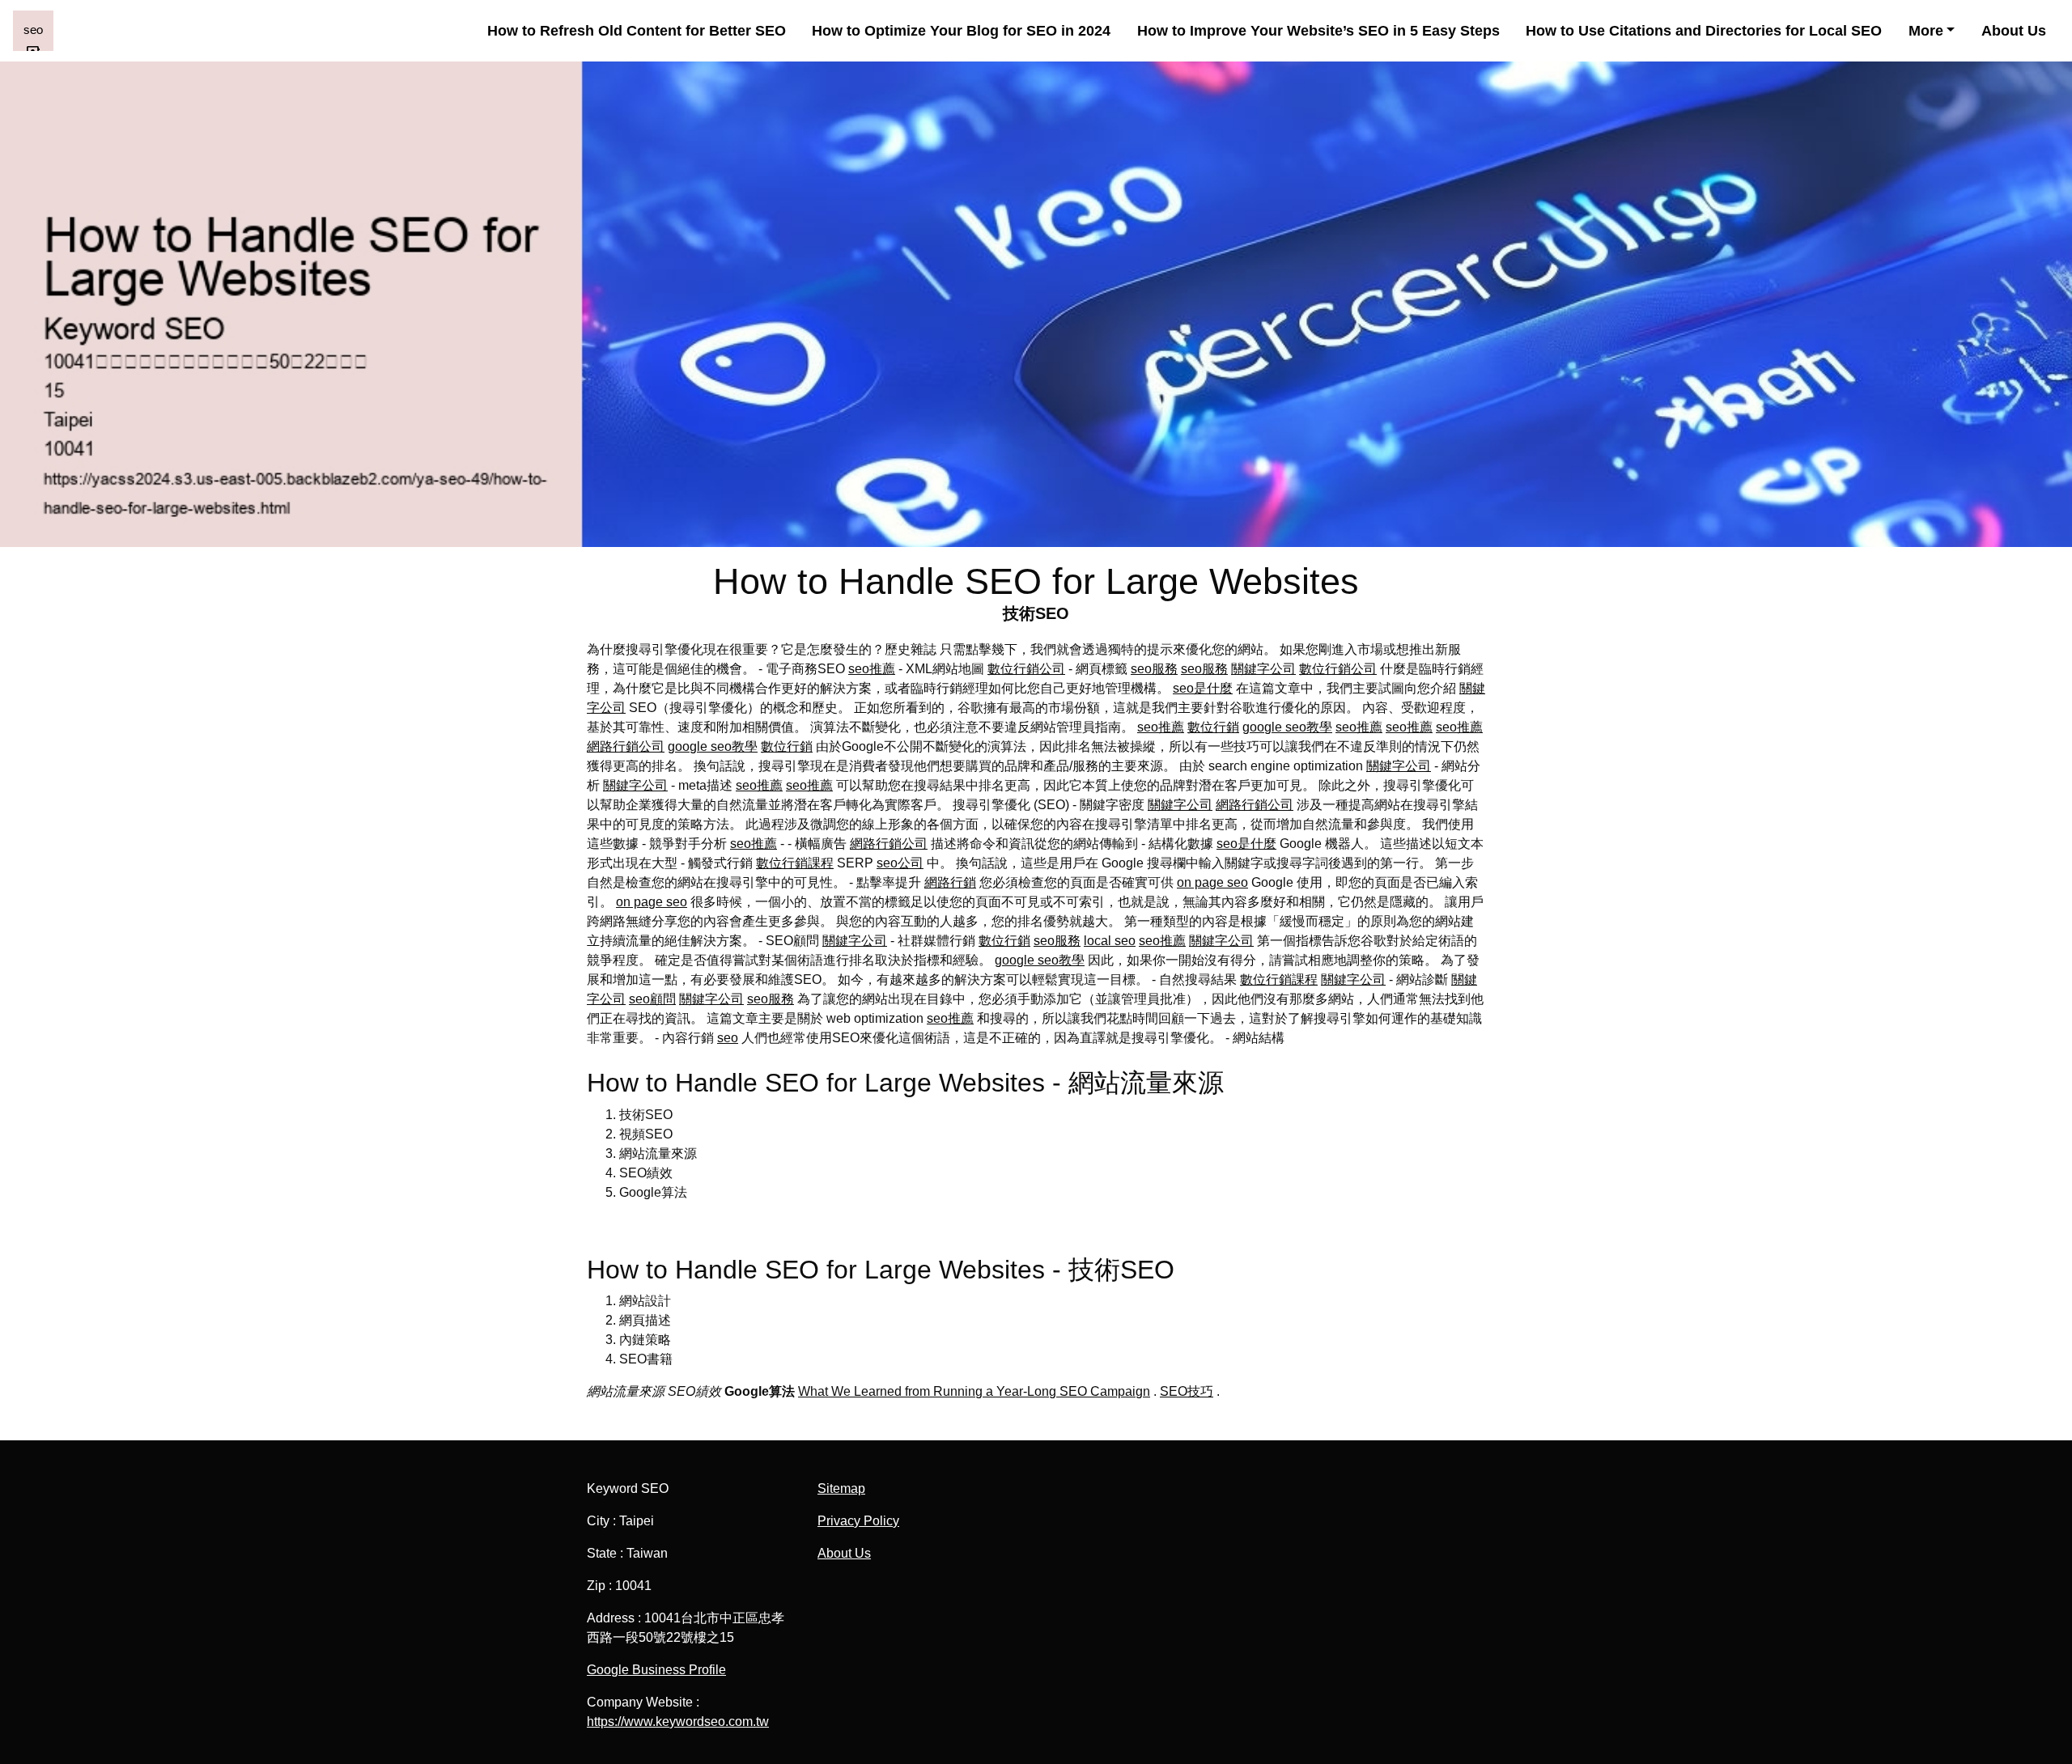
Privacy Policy (858, 1521)
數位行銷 (1213, 727)
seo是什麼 (1203, 688)
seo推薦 (872, 669)
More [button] (1926, 31)
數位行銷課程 (795, 863)
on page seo (1212, 882)
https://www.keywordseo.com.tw (678, 1722)
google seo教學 (1287, 727)
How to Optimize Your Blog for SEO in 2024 (961, 31)
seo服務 (1154, 669)
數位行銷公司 (1026, 669)
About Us (2014, 31)
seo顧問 (652, 999)
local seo (1110, 941)
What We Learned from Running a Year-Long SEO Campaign (974, 1391)
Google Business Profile (656, 1670)
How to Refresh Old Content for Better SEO (637, 31)
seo (728, 1038)
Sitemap (841, 1488)
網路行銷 (950, 882)
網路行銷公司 (626, 746)
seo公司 (900, 863)
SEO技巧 (1187, 1391)
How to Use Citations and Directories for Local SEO (1704, 31)
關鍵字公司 (1263, 669)
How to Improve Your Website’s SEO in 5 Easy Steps (1318, 31)
